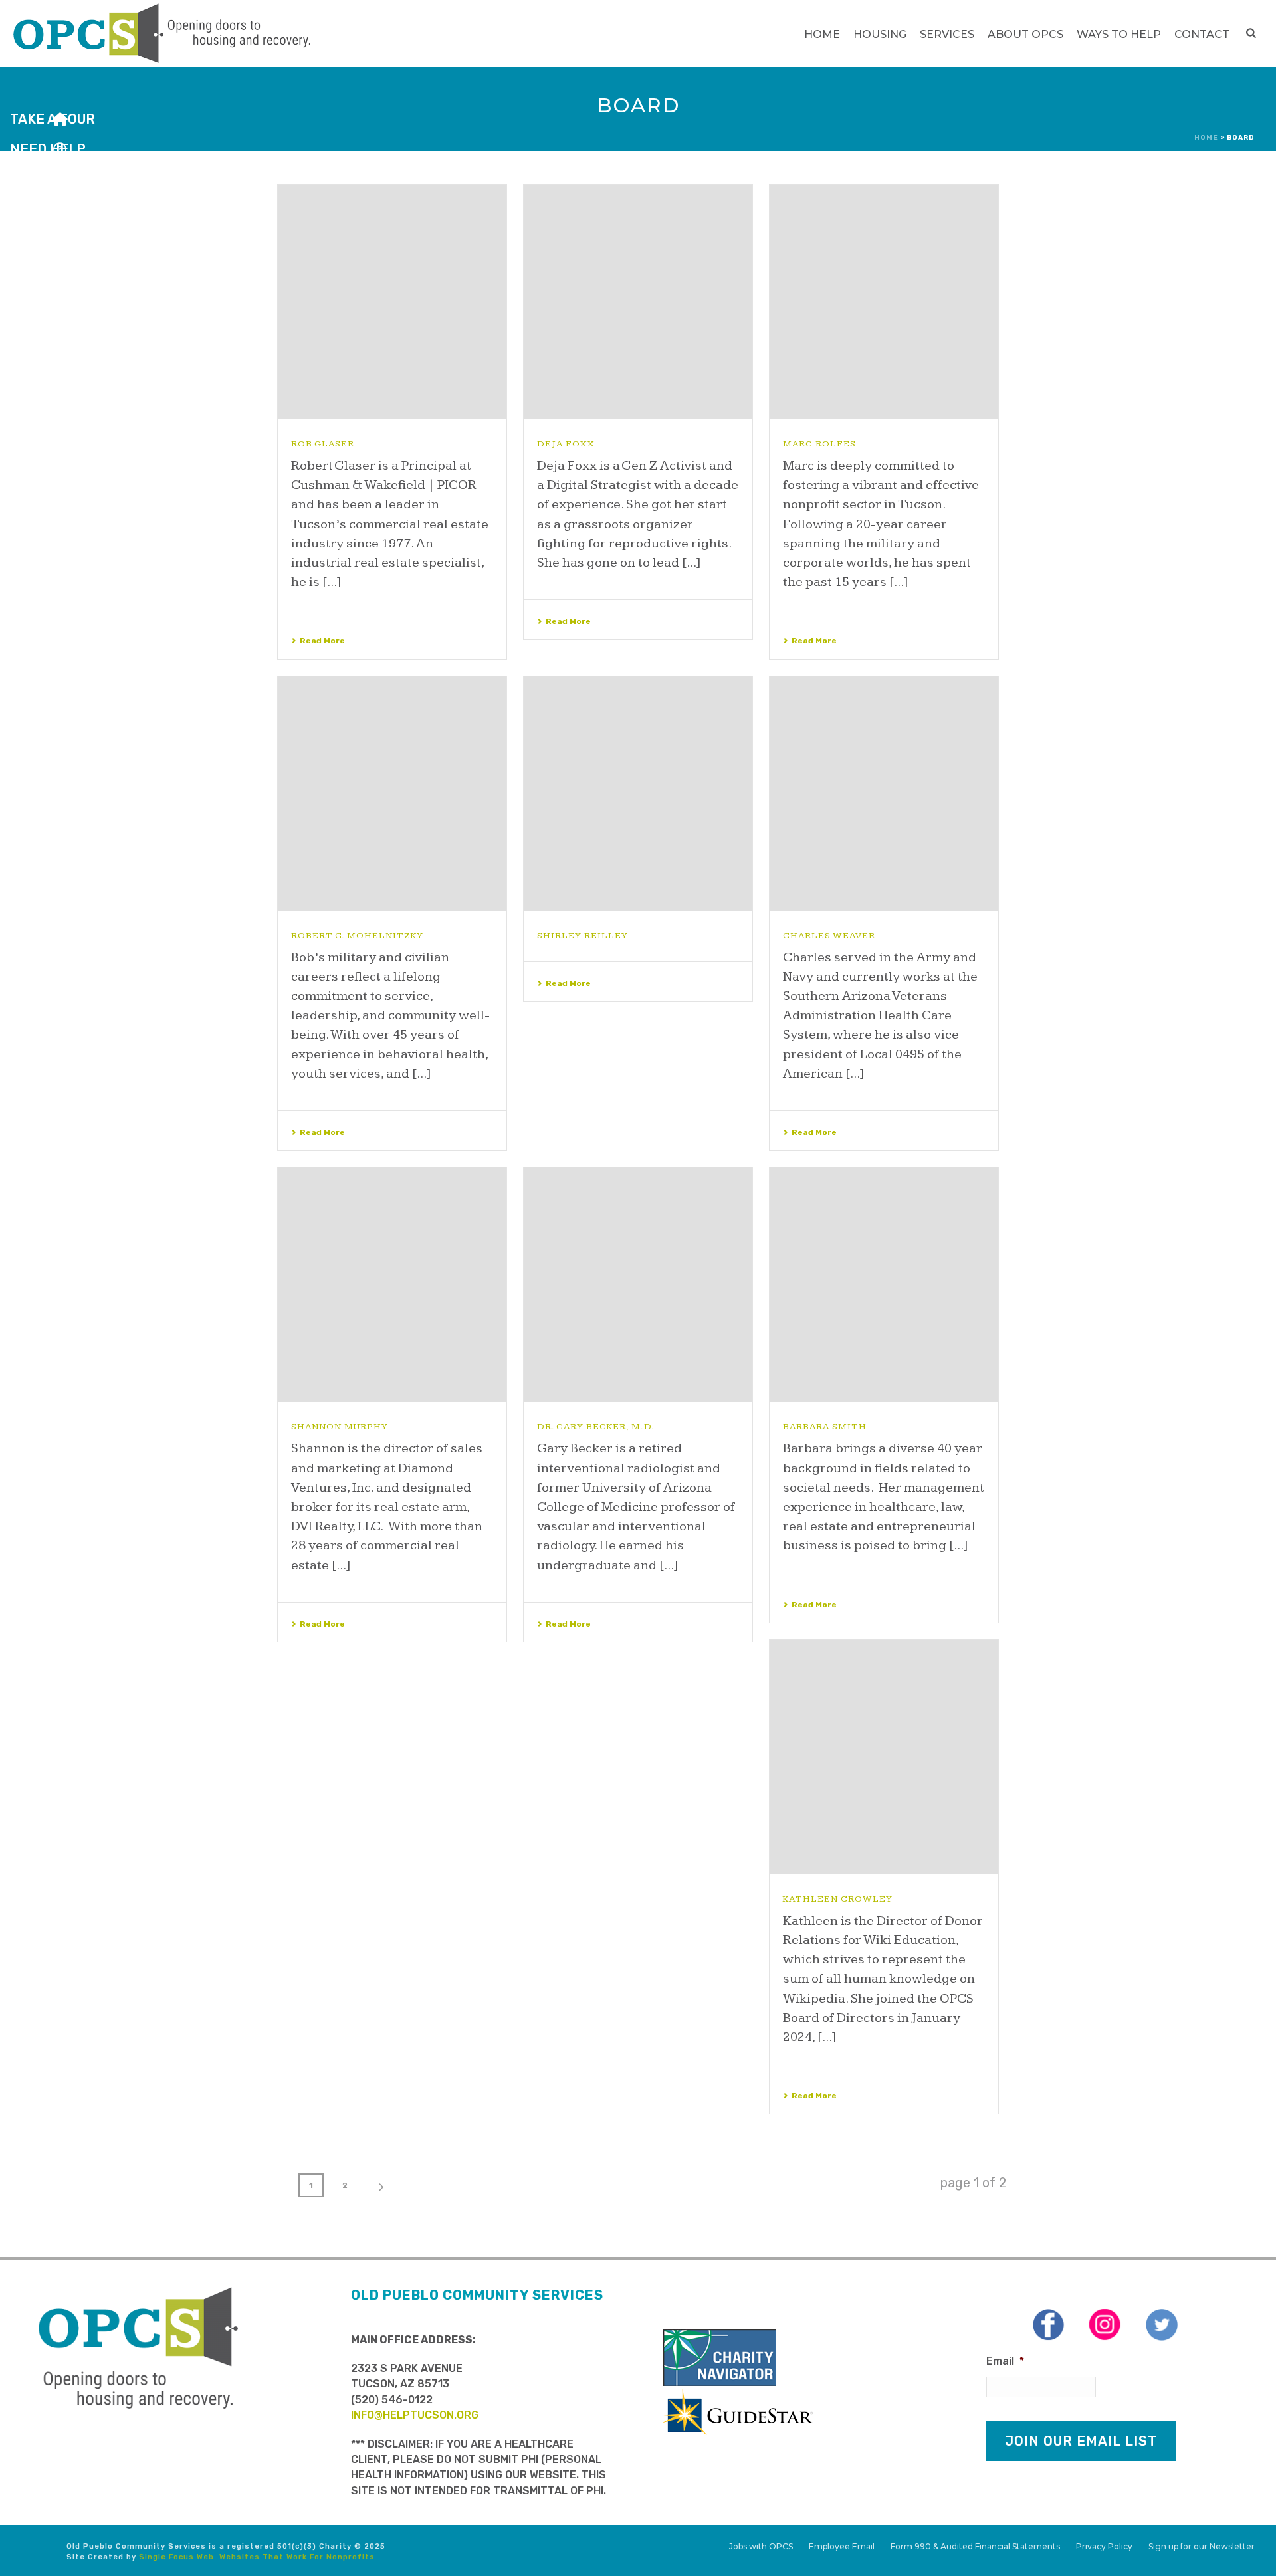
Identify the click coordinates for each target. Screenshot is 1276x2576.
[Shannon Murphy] (392, 1285)
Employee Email (842, 2546)
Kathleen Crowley (838, 1899)
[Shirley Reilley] (638, 794)
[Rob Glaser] (392, 302)
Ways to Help (1119, 34)
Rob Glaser (323, 444)
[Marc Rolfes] (884, 302)
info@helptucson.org (415, 2415)
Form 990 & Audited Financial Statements (975, 2546)
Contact (1202, 34)
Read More (322, 641)
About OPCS (1025, 34)
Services (947, 34)
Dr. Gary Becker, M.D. (596, 1427)
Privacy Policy (1104, 2546)
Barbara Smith (825, 1427)
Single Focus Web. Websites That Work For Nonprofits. (258, 2557)
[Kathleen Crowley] (884, 1757)
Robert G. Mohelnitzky (357, 936)
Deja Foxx (566, 444)
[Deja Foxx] (638, 302)
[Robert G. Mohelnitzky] (392, 794)
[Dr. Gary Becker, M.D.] (638, 1285)
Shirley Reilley (583, 936)
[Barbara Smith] (884, 1285)
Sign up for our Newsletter (1202, 2546)
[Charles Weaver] (884, 794)
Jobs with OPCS (761, 2546)
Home (822, 34)
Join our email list (1081, 2441)
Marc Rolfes (819, 444)
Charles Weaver (829, 936)
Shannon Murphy (340, 1427)
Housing (880, 34)
